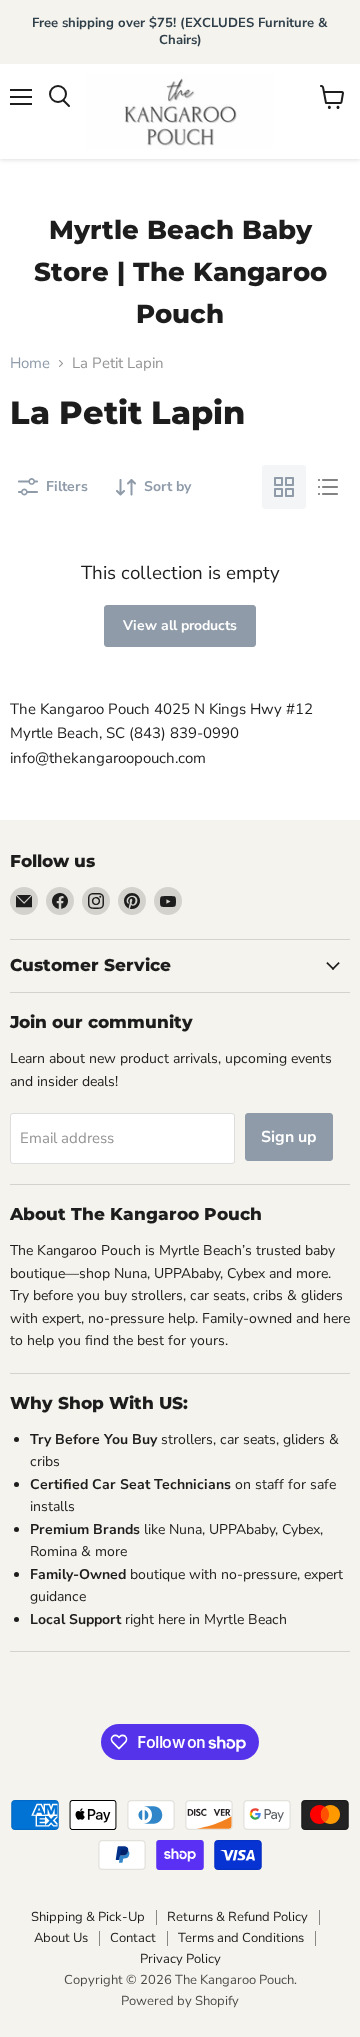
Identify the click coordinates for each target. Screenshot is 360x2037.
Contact (133, 1938)
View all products (180, 625)
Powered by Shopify (180, 2001)
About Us (61, 1938)
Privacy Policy (180, 1959)
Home (30, 363)
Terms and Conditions (241, 1938)
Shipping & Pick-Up (88, 1917)
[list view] (328, 487)
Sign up (289, 1137)
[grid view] (284, 487)
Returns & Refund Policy (237, 1917)
